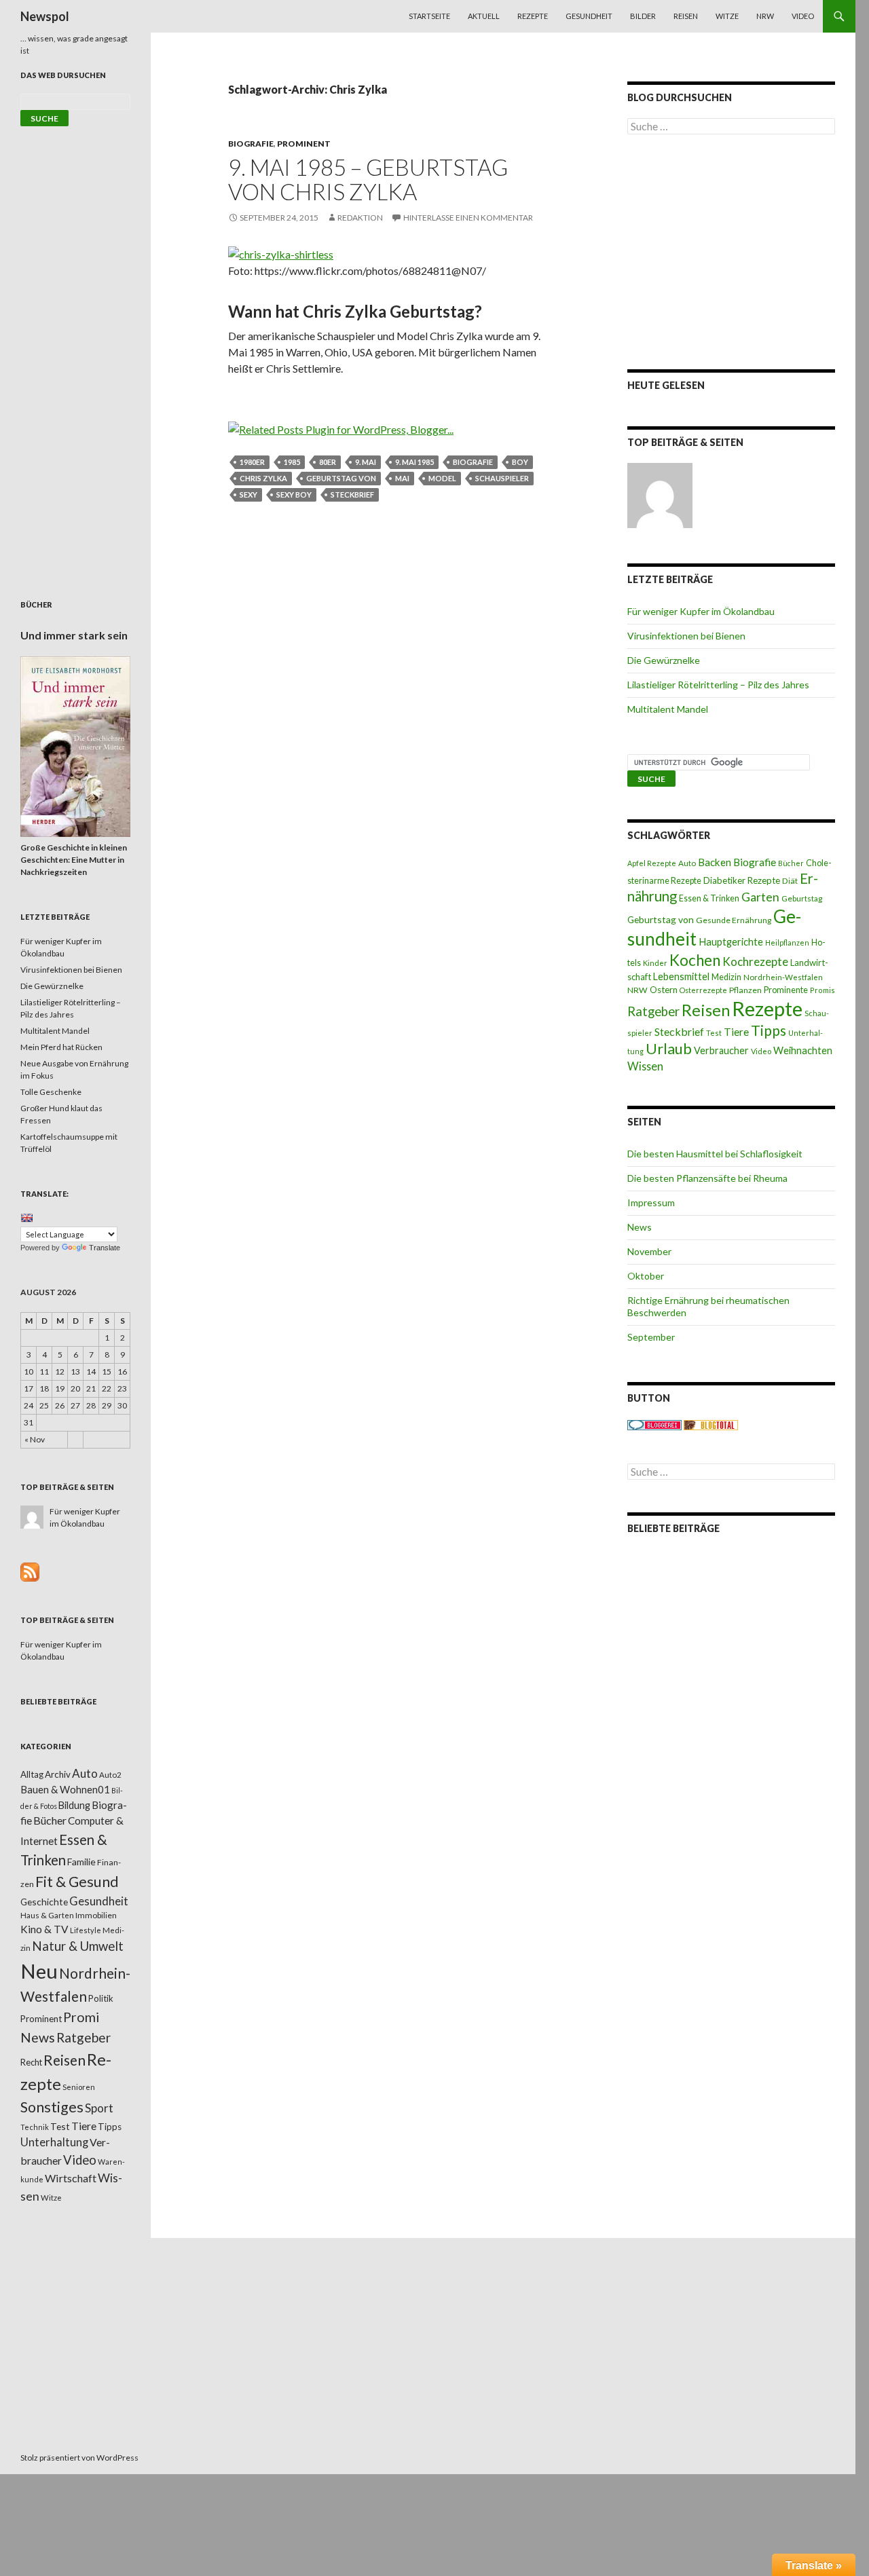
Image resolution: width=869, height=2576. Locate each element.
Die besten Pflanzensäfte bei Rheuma (707, 1178)
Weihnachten (803, 1050)
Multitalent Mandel (668, 709)
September (651, 1337)
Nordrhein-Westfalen (783, 977)
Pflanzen (745, 990)
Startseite (429, 16)
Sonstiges (52, 2107)
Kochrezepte (755, 962)
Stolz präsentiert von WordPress (79, 2458)
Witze (727, 16)
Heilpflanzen (787, 942)
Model (442, 478)
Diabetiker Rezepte (742, 880)
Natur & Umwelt (78, 1946)
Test (714, 1033)
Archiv (58, 1774)
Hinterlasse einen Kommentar (468, 218)
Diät (790, 881)
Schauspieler (502, 478)
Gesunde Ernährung (734, 920)
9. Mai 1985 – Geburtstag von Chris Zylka (368, 179)
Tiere (736, 1032)
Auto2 (110, 1775)
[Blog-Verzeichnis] (654, 1424)
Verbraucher (721, 1050)
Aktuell (484, 16)
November (649, 1251)
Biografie (251, 144)
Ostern (664, 990)
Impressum (651, 1202)
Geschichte (44, 1902)
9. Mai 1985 (414, 462)
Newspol (45, 16)
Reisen (686, 16)
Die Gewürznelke (664, 660)
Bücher (791, 863)
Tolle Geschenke (51, 1092)
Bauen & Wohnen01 (65, 1789)
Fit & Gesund (77, 1882)
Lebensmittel (681, 976)
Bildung (74, 1805)
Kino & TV (44, 1929)
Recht (31, 2062)
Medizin (726, 977)
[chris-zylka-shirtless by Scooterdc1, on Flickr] (281, 253)
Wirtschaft (71, 2178)
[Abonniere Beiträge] (30, 1571)
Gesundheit (589, 16)
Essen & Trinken (709, 898)
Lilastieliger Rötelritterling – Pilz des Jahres (718, 685)
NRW (765, 16)
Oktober (646, 1276)
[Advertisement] (731, 252)
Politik (101, 1998)
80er (328, 462)
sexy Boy (294, 494)
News (640, 1227)
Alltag (32, 1774)
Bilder (643, 16)
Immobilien (96, 1915)
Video (803, 16)
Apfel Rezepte (652, 863)
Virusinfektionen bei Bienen (686, 636)
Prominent (304, 144)
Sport (99, 2108)
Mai (402, 478)
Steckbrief (352, 494)
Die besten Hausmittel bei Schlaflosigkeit (715, 1154)
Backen (715, 862)
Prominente (786, 990)
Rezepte (533, 16)
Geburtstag (802, 898)
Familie (81, 1862)
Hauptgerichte (731, 941)
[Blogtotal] (711, 1424)
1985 (292, 462)
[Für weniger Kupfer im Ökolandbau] (660, 496)
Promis (822, 990)
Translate (105, 1248)
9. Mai (366, 462)
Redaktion (360, 218)
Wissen (645, 1066)
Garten (760, 897)
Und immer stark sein (74, 635)
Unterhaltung (54, 2142)
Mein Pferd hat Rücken (61, 1047)
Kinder (655, 963)
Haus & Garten (47, 1915)
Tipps (769, 1030)
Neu (39, 1971)
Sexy (248, 494)
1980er (252, 462)
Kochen (695, 960)
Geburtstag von (341, 478)
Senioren (79, 2087)
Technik (35, 2127)
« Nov (35, 1439)
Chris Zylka (263, 478)
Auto (687, 863)
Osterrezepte (703, 990)
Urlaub (669, 1048)
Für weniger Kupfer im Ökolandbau (701, 611)
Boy (520, 462)
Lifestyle (86, 1930)
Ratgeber (653, 1011)
